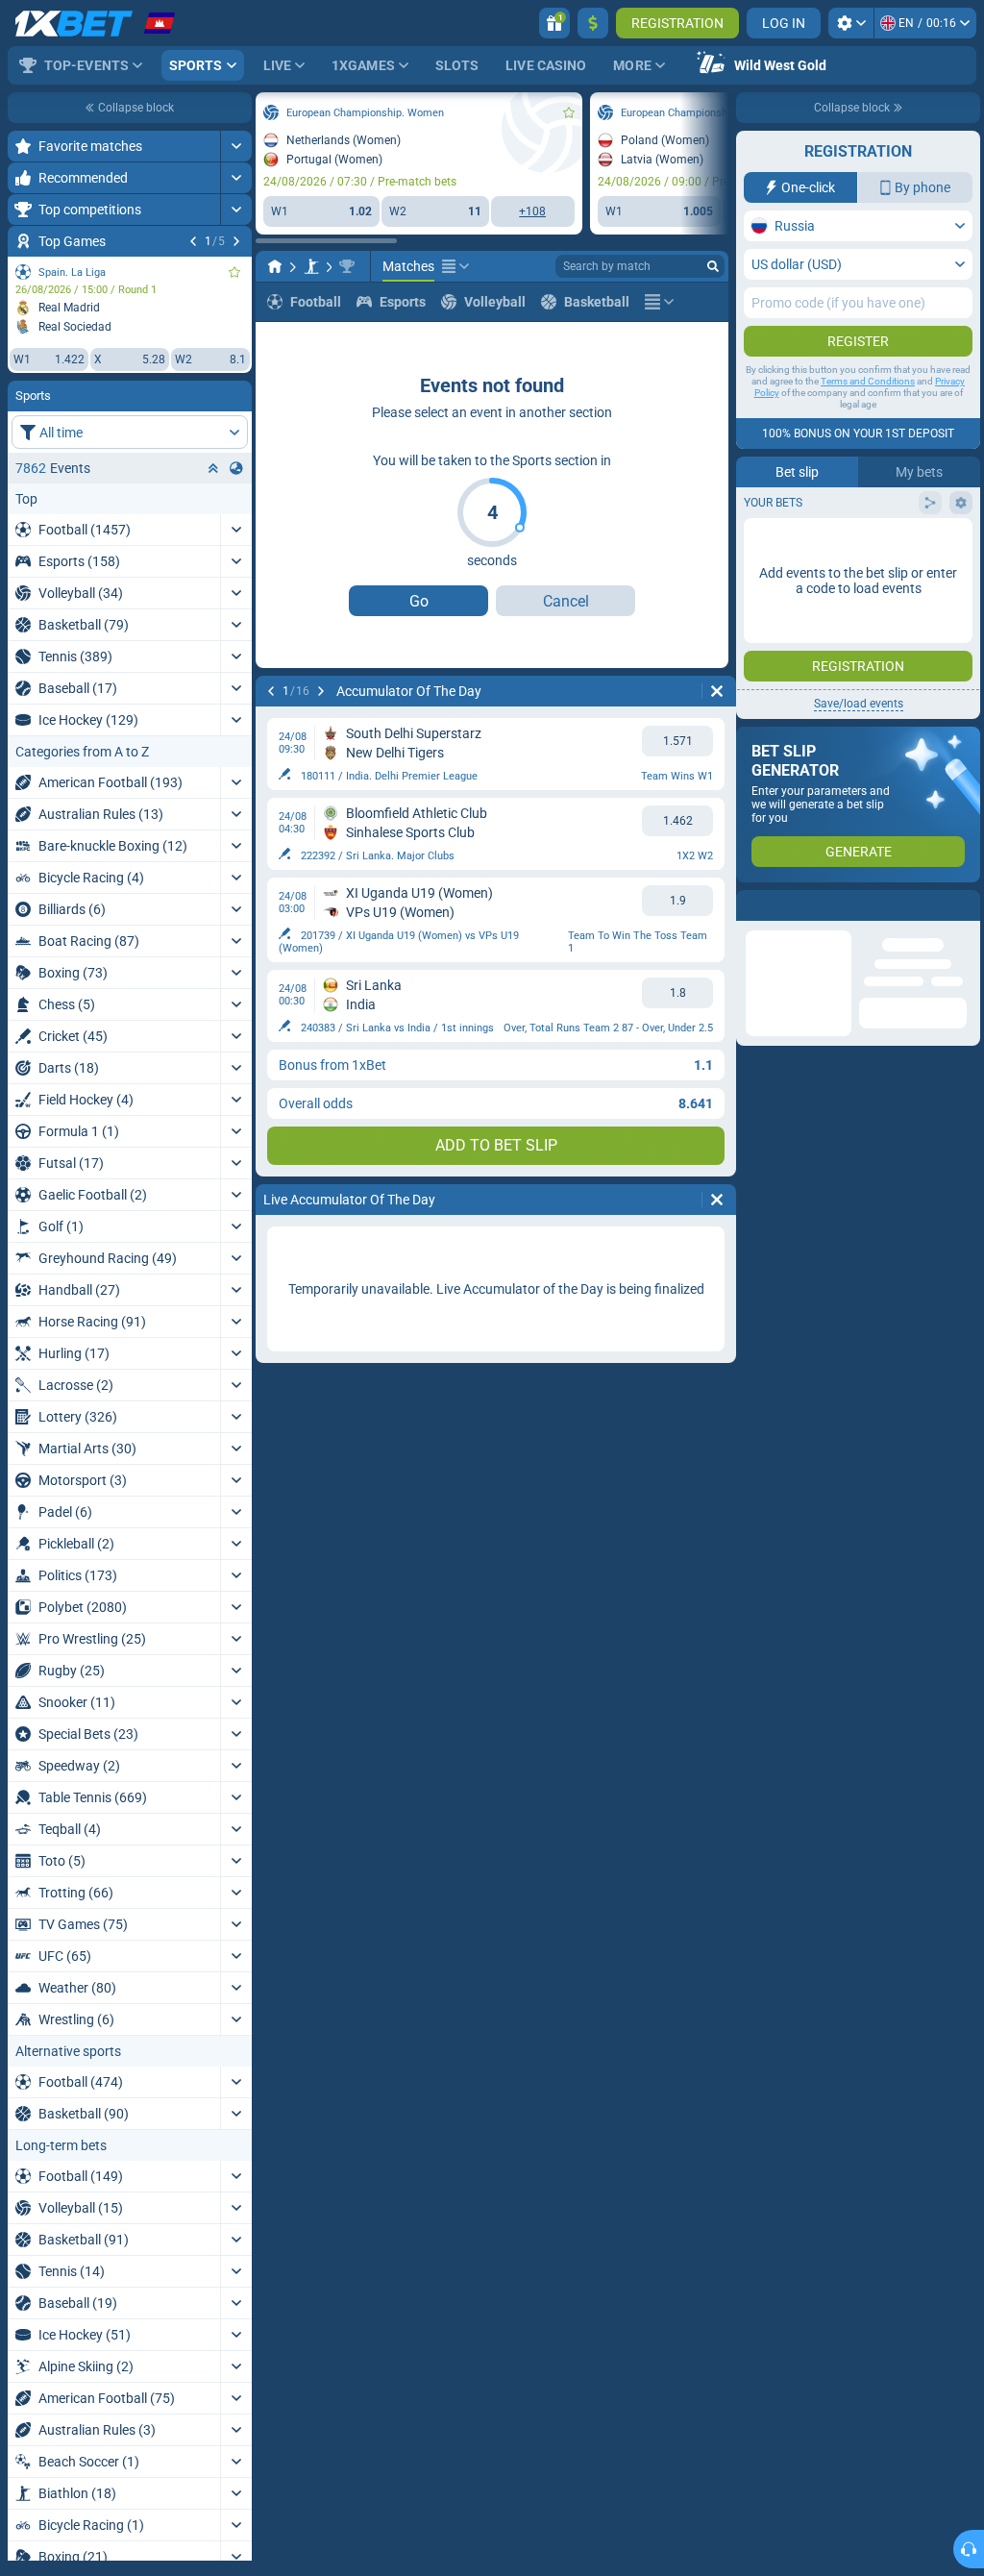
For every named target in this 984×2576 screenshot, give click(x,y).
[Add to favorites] (234, 272)
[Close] (965, 905)
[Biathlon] (311, 266)
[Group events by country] (236, 468)
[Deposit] (593, 23)
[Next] (236, 241)
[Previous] (193, 241)
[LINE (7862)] (275, 266)
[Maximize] (236, 146)
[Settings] (851, 23)
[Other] (455, 266)
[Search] (713, 266)
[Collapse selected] (213, 468)
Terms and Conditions (868, 381)
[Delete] (717, 691)
